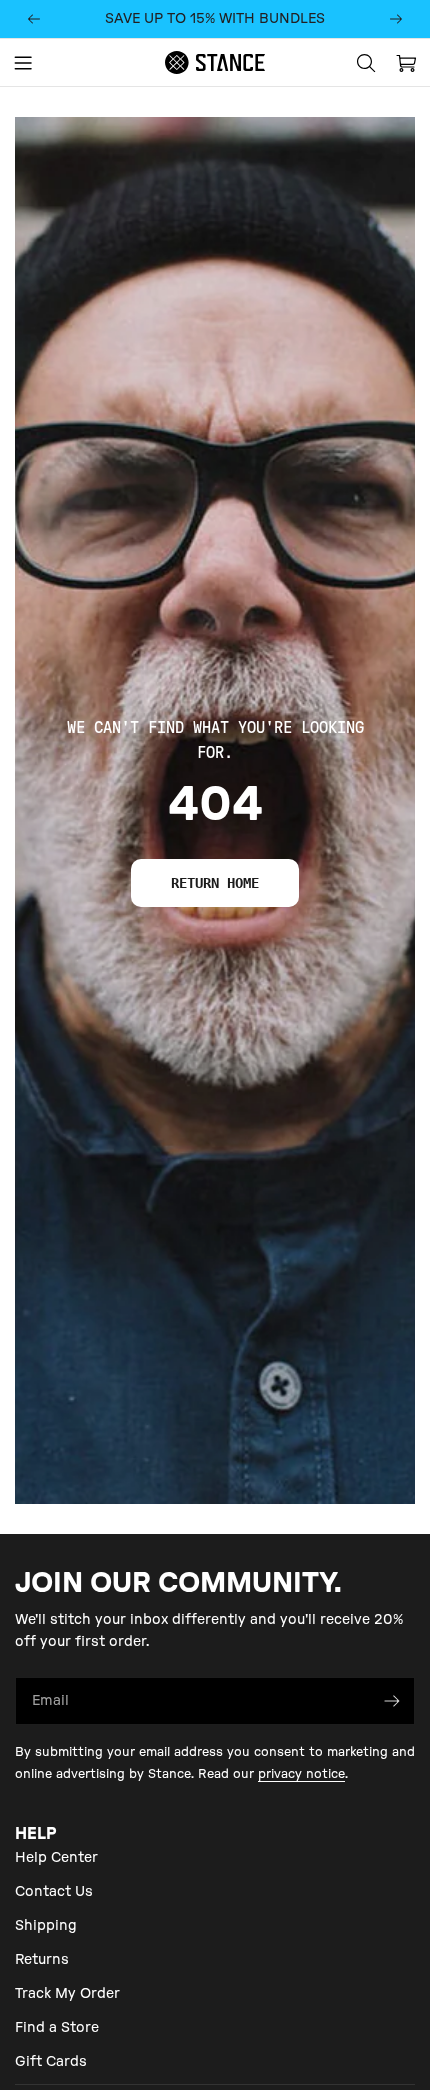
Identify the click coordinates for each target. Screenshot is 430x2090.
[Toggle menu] (23, 63)
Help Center (56, 1858)
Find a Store (57, 2028)
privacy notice (301, 1774)
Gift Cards (51, 2062)
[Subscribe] (392, 1701)
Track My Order (67, 1994)
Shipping (46, 1926)
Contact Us (54, 1892)
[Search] (366, 63)
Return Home (215, 883)
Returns (42, 1960)
